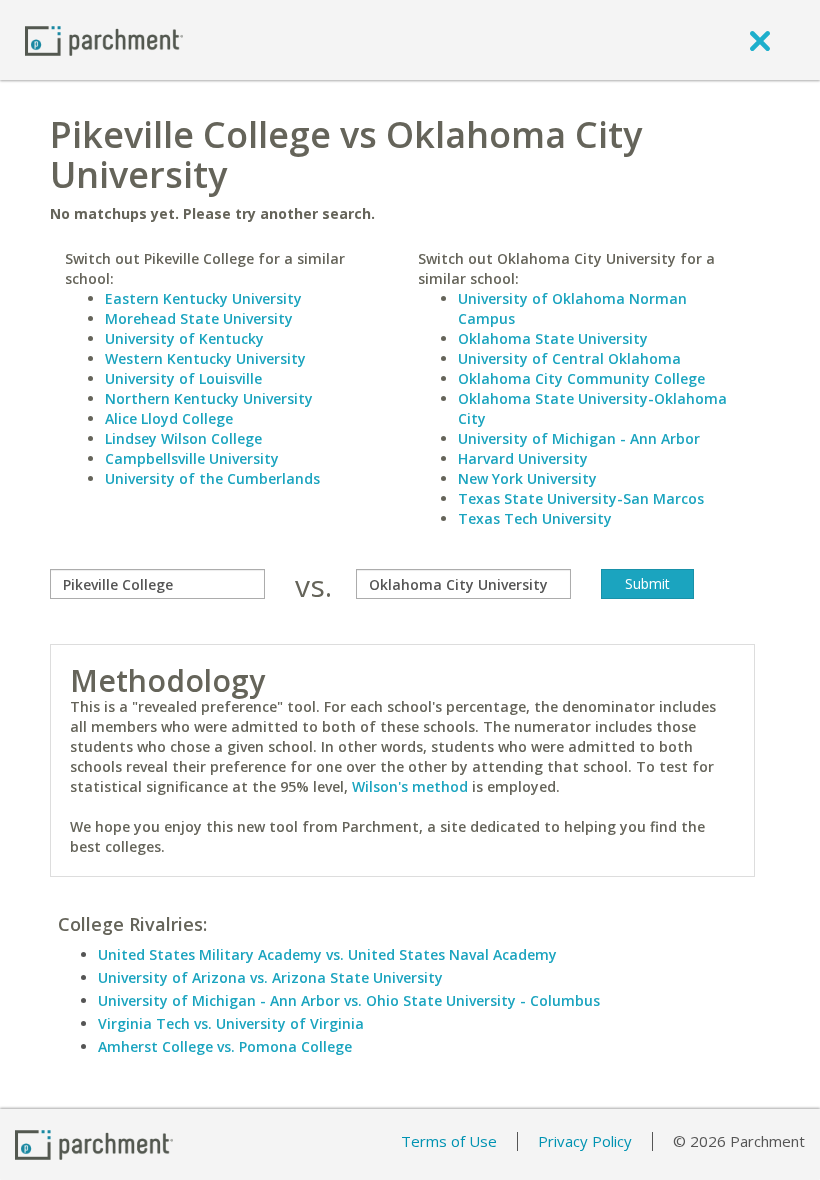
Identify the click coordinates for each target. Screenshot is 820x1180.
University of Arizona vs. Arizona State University (270, 977)
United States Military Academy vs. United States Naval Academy (327, 954)
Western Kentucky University (205, 358)
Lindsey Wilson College (183, 438)
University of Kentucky (184, 338)
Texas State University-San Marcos (581, 498)
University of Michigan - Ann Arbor (579, 438)
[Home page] (104, 39)
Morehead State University (199, 318)
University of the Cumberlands (212, 478)
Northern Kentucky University (209, 398)
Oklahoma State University (553, 338)
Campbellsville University (192, 458)
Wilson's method (410, 786)
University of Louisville (183, 378)
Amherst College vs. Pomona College (225, 1046)
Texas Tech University (535, 518)
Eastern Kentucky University (203, 298)
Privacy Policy (585, 1141)
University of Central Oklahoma (569, 358)
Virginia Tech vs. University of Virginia (231, 1023)
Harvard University (523, 458)
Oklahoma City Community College (581, 378)
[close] (760, 40)
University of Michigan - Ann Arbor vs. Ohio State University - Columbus (349, 1000)
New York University (527, 478)
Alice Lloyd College (169, 418)
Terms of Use (449, 1141)
